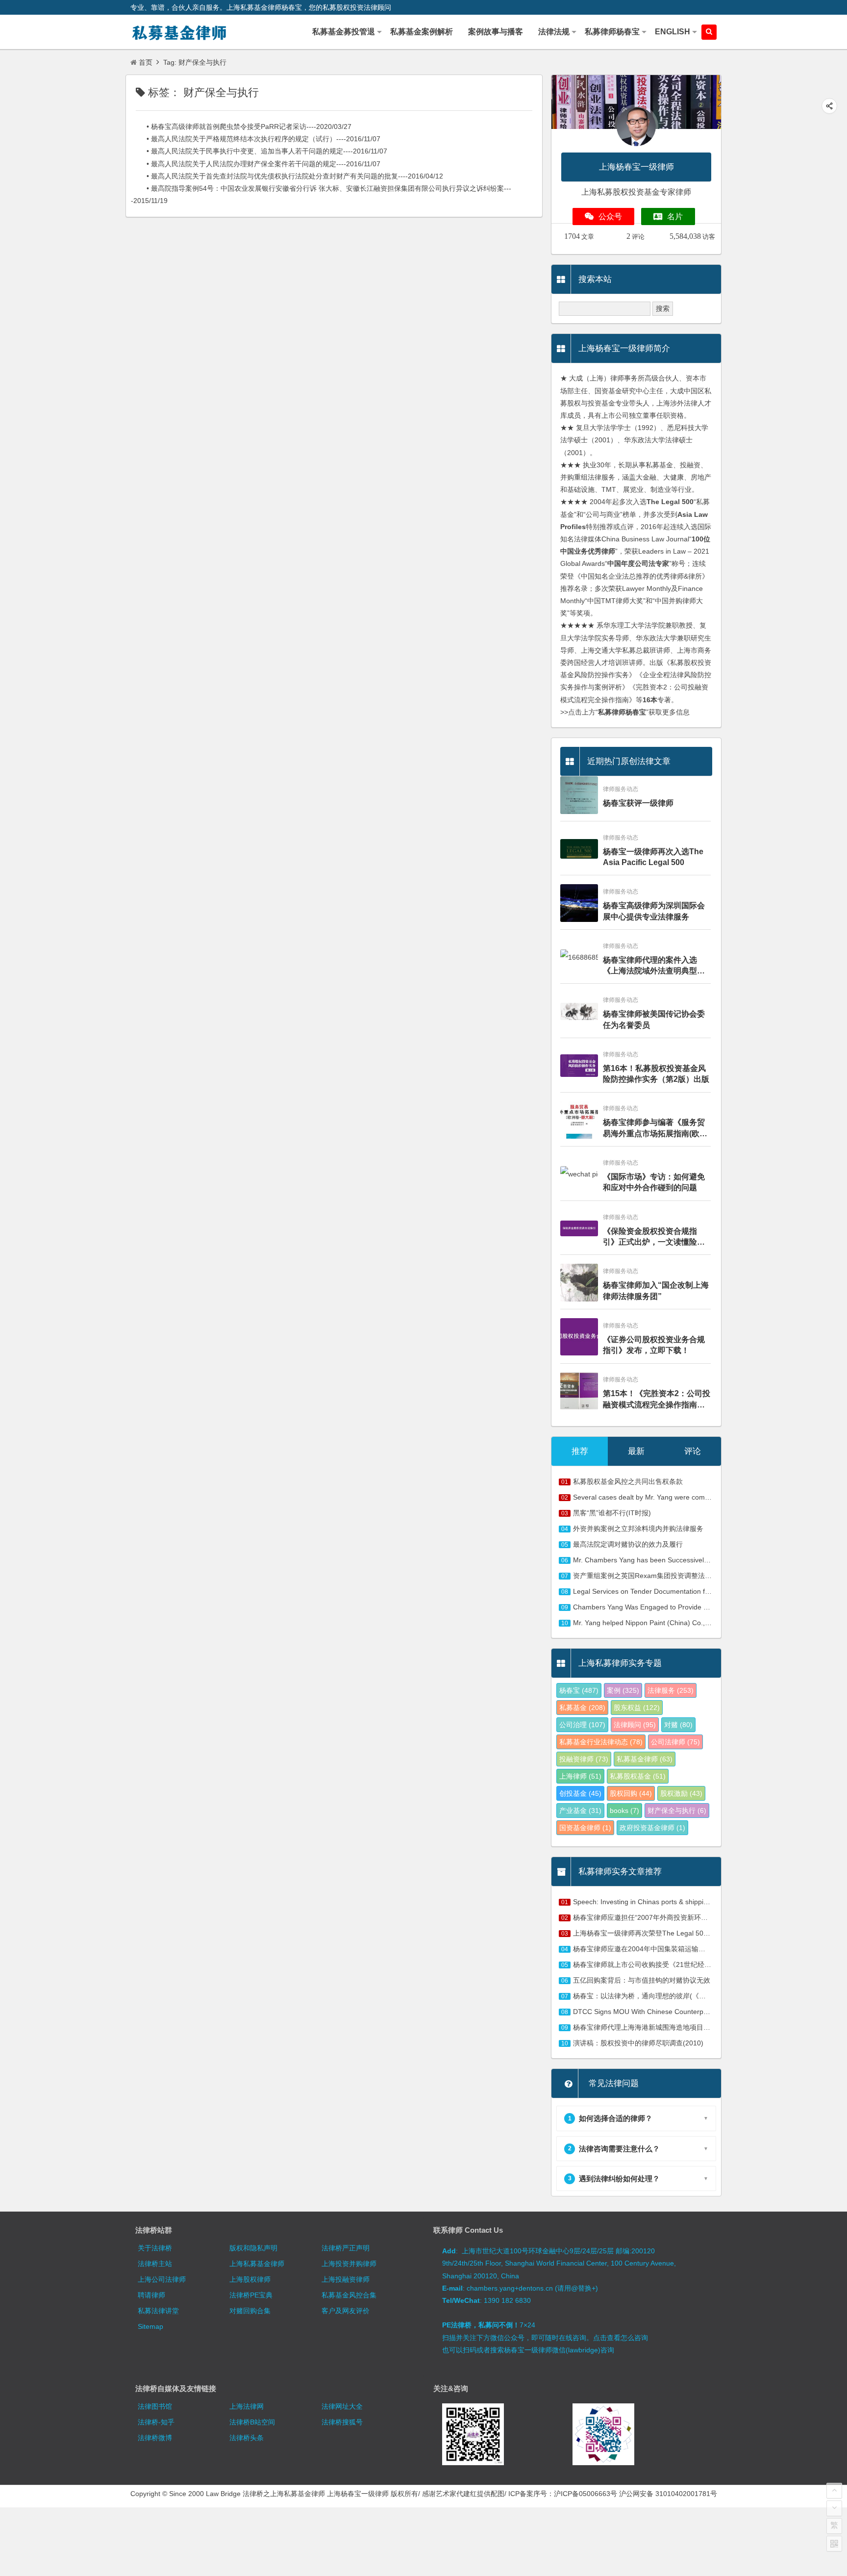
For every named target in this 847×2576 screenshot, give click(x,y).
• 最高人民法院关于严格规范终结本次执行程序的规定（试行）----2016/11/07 (256, 139)
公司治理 (582, 1725)
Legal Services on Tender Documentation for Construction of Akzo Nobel (685, 1591)
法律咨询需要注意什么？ (614, 2149)
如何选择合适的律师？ (610, 2118)
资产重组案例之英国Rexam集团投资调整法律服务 (649, 1576)
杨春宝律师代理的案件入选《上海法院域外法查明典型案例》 (654, 966)
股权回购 (631, 1793)
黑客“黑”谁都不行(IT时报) (612, 1513)
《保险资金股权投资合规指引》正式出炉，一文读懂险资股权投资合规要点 (654, 1237)
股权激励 (681, 1793)
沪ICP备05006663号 (585, 2494)
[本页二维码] (834, 2544)
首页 (146, 62)
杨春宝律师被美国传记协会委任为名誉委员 (654, 1019)
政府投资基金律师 (652, 1828)
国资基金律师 (585, 1828)
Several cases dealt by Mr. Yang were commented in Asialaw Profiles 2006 (688, 1497)
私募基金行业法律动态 (601, 1742)
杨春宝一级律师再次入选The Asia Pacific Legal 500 (653, 857)
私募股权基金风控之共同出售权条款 (628, 1481)
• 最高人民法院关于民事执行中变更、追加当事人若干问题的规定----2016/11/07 (259, 151)
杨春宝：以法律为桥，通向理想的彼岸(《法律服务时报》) (661, 1996)
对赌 (678, 1725)
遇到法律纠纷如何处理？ (614, 2179)
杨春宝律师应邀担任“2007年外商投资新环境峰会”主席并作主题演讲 (676, 1917)
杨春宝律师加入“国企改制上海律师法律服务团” (656, 1290)
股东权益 (637, 1708)
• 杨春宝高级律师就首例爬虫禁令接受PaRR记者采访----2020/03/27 (241, 127)
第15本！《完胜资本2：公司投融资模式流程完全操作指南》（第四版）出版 (657, 1400)
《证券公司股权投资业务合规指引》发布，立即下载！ (654, 1345)
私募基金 (582, 1708)
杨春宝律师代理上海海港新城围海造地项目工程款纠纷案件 (662, 2027)
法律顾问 (635, 1725)
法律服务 (671, 1690)
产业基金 (580, 1811)
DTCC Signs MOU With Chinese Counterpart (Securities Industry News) (684, 2012)
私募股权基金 (638, 1776)
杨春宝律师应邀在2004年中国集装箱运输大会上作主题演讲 (663, 1949)
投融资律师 (584, 1759)
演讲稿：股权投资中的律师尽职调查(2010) (638, 2043)
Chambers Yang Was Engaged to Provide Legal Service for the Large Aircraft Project (704, 1607)
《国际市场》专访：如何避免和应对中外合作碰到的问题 (654, 1182)
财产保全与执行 (677, 1811)
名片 (675, 217)
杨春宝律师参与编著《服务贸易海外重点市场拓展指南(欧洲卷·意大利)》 (655, 1129)
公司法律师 (675, 1742)
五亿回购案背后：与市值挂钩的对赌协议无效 (642, 1980)
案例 (623, 1690)
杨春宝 (579, 1690)
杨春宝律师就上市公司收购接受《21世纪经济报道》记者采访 (666, 1964)
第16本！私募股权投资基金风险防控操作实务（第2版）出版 (656, 1074)
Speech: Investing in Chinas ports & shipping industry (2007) (667, 1902)
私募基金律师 (645, 1759)
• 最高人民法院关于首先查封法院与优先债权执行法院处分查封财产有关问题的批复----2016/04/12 (287, 176)
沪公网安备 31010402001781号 (668, 2494)
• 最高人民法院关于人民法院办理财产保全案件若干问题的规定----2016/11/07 (256, 164)
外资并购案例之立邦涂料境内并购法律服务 (638, 1529)
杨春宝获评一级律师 (638, 803)
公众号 (610, 217)
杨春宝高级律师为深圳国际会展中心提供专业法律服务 (654, 911)
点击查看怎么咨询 (621, 2338)
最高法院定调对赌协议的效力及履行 (628, 1544)
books (624, 1811)
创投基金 (580, 1793)
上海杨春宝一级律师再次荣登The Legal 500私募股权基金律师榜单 (674, 1933)
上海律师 (580, 1776)
